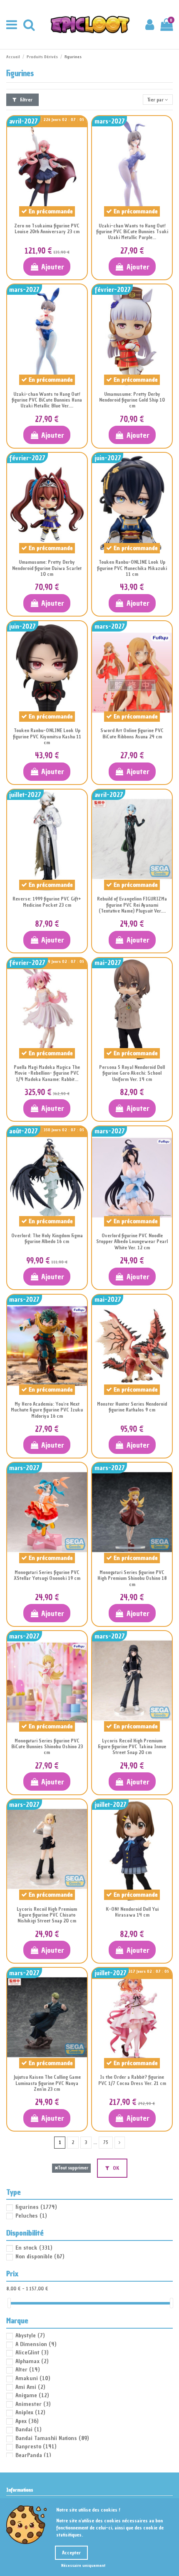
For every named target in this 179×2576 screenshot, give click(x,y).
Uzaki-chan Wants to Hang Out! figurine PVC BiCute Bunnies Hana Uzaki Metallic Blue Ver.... (47, 400)
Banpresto (36, 2446)
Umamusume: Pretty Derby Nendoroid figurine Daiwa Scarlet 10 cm (47, 568)
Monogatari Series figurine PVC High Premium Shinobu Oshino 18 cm (132, 1578)
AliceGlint (32, 2353)
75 (106, 2142)
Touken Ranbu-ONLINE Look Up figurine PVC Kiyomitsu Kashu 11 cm (47, 737)
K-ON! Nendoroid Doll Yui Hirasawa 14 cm (132, 1912)
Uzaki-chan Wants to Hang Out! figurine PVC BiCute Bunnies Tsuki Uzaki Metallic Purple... (132, 232)
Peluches (31, 2216)
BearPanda (33, 2455)
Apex (27, 2421)
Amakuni (33, 2378)
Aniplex (30, 2412)
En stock (34, 2248)
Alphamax (32, 2361)
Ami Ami (30, 2387)
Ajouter (53, 267)
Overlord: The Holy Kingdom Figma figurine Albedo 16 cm (47, 1239)
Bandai (28, 2429)
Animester (33, 2404)
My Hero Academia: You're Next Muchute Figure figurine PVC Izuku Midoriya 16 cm (47, 1410)
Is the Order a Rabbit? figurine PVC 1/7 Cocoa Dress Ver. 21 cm (132, 2080)
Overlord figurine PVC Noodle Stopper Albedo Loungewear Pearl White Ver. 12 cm (132, 1242)
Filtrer (26, 100)
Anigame (32, 2395)
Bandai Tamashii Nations (52, 2438)
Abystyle (30, 2335)
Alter (27, 2370)
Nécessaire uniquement (83, 2565)
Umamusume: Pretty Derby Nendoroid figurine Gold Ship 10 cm (132, 400)
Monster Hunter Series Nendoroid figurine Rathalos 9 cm (132, 1407)
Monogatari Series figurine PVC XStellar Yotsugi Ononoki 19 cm (47, 1575)
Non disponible (40, 2256)
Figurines (36, 2207)
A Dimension (36, 2344)
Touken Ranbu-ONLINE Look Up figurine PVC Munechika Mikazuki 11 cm (132, 568)
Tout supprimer (73, 2168)
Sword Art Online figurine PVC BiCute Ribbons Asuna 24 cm (132, 733)
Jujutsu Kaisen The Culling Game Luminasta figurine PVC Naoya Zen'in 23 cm (47, 2083)
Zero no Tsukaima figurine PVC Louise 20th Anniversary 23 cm (47, 229)
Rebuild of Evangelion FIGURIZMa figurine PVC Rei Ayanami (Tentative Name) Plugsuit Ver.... (132, 905)
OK (115, 2168)
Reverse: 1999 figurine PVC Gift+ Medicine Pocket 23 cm (47, 902)
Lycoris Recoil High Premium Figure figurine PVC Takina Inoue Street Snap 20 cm (132, 1747)
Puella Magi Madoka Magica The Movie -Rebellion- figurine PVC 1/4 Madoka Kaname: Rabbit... (47, 1073)
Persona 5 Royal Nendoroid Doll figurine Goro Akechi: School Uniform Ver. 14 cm (132, 1073)
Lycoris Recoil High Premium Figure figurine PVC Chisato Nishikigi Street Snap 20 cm (47, 1915)
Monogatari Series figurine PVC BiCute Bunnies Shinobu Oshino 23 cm (47, 1747)
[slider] (9, 2303)
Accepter (71, 2553)
